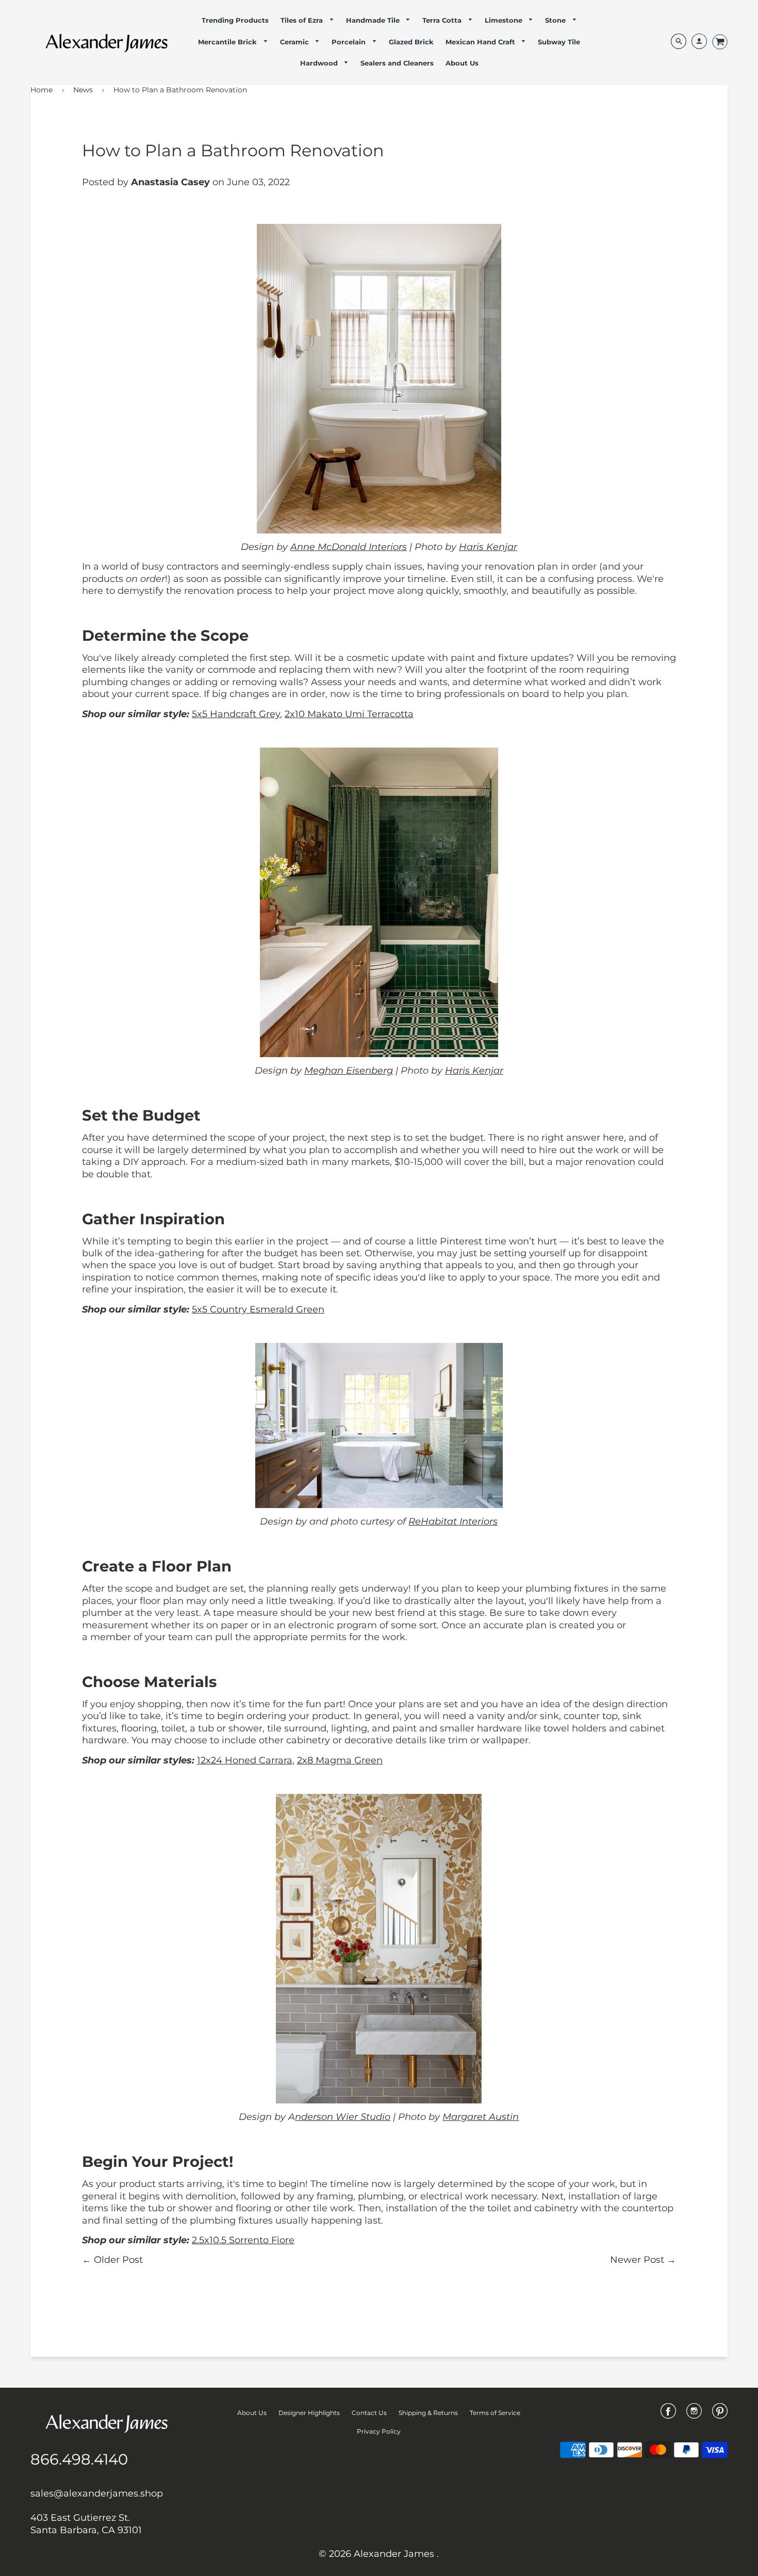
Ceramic (295, 42)
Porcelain (350, 42)
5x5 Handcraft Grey (236, 714)
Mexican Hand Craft (481, 42)
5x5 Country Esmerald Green (258, 1309)
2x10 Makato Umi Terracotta (349, 714)
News (83, 90)
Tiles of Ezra (303, 20)
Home (42, 90)
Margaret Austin (481, 2117)
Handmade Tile (374, 20)
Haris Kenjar (488, 547)
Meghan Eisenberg (349, 1071)
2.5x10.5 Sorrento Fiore (243, 2240)
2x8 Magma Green (340, 1760)
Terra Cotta (443, 20)
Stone (556, 20)
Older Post (118, 2260)
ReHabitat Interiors (453, 1521)
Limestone (505, 20)
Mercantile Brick (228, 42)
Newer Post (637, 2260)
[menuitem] (235, 20)
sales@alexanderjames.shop (97, 2493)
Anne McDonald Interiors (349, 547)
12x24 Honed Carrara (245, 1760)
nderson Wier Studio (343, 2117)
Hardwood (320, 63)
